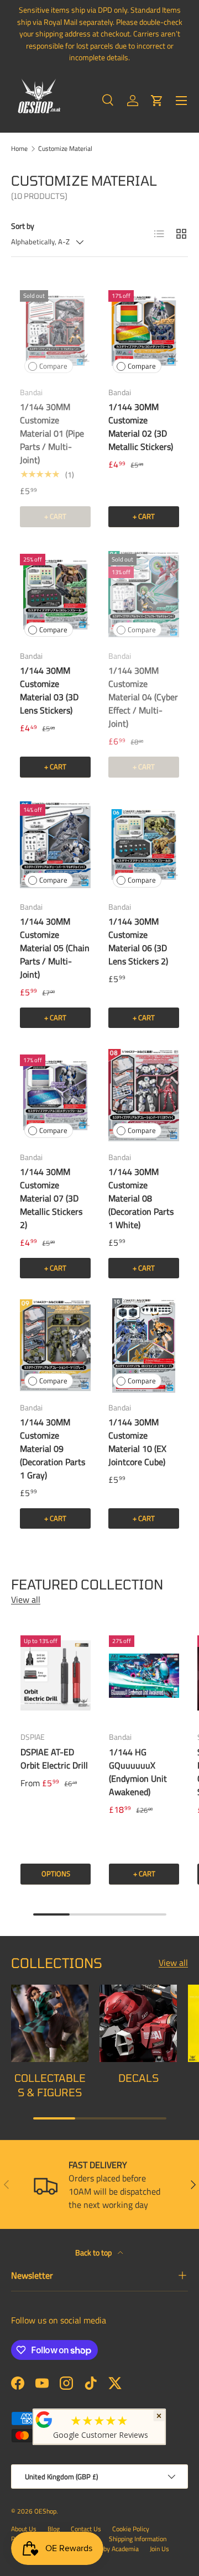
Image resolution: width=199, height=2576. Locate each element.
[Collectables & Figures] (50, 2023)
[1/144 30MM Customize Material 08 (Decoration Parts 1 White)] (144, 1095)
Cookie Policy (131, 2529)
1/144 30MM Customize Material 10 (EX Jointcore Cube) (137, 1442)
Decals (138, 2078)
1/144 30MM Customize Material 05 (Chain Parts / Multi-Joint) (55, 948)
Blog (54, 2529)
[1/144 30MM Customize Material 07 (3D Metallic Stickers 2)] (55, 1095)
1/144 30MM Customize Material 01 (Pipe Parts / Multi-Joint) (52, 433)
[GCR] (44, 2420)
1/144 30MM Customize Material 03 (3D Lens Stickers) (49, 690)
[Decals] (138, 2023)
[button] (157, 101)
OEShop (45, 2511)
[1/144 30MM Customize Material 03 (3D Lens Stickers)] (55, 594)
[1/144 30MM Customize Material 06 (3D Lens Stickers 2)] (144, 845)
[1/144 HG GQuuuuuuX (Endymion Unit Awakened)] (144, 1675)
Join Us (159, 2549)
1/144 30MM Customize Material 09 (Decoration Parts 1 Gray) (53, 1449)
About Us (24, 2529)
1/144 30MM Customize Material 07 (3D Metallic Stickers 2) (51, 1198)
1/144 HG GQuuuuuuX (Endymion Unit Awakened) (138, 1772)
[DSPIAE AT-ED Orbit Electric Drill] (56, 1675)
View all (26, 1599)
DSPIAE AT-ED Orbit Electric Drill (54, 1759)
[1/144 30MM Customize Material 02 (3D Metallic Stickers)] (144, 331)
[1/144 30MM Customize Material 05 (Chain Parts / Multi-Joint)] (55, 845)
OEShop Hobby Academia (104, 2549)
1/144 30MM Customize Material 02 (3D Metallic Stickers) (141, 427)
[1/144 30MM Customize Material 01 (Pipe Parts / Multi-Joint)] (55, 331)
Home (19, 149)
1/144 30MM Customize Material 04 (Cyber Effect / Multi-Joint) (143, 697)
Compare (53, 366)
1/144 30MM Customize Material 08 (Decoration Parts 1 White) (141, 1198)
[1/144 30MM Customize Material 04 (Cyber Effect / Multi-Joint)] (144, 594)
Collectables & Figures (50, 2085)
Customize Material (65, 149)
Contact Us (86, 2529)
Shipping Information (138, 2539)
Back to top (94, 2252)
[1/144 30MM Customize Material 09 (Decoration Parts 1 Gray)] (55, 1345)
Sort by (23, 226)
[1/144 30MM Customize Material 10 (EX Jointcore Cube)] (144, 1345)
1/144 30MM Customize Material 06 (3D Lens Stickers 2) (138, 941)
